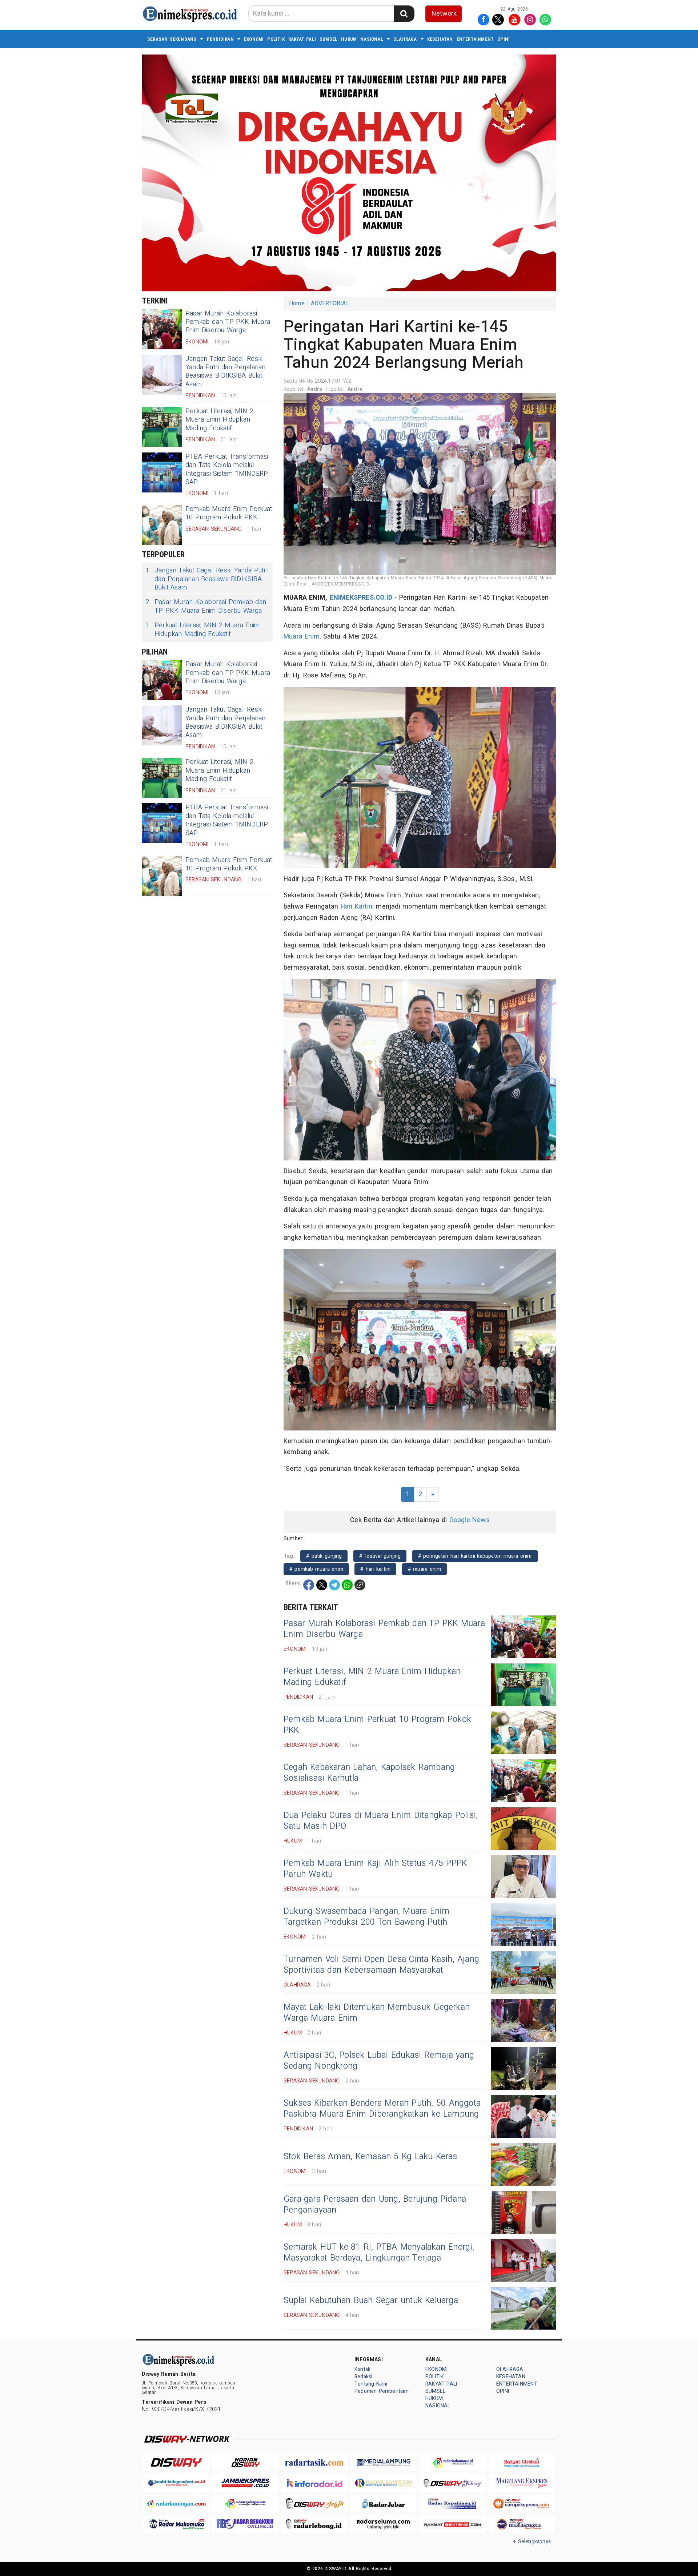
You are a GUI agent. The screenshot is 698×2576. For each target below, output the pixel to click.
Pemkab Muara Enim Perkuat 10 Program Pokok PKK (229, 513)
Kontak (362, 2369)
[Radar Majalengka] (245, 2503)
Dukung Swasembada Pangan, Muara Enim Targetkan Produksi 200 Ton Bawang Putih (367, 1917)
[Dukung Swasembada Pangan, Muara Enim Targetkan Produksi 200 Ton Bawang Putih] (523, 1925)
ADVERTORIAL (330, 303)
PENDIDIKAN (220, 39)
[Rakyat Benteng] (453, 2524)
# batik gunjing (324, 1556)
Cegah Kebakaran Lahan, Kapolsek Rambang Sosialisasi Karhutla (369, 1773)
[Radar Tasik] (314, 2462)
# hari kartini (375, 1569)
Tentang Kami (371, 2384)
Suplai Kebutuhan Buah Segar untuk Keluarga (371, 2301)
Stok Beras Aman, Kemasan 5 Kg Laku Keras (370, 2157)
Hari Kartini (357, 907)
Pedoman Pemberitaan (382, 2391)
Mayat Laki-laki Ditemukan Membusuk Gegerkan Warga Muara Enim (377, 2013)
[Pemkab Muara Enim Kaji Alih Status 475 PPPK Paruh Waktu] (523, 1877)
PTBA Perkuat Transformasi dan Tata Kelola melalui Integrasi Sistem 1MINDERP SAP (227, 469)
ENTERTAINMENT (475, 39)
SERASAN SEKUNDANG (172, 39)
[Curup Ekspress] (522, 2503)
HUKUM (349, 39)
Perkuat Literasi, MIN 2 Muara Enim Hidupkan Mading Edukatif (219, 420)
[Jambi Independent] (176, 2483)
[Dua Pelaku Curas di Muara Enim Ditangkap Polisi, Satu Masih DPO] (523, 1829)
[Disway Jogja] (314, 2503)
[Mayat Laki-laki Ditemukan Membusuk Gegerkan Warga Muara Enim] (523, 2020)
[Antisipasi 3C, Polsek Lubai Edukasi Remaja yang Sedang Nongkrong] (523, 2068)
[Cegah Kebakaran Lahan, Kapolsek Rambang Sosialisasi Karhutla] (523, 1781)
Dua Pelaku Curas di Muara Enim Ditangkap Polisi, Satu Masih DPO (381, 1821)
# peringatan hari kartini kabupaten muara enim (475, 1556)
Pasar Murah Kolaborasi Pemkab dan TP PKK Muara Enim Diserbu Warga (228, 322)
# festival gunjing (380, 1556)
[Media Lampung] (384, 2462)
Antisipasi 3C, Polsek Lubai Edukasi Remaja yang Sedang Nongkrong (379, 2061)
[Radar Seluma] (384, 2524)
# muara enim (425, 1569)
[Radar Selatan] (522, 2524)
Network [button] (444, 14)
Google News (470, 1520)
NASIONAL (372, 39)
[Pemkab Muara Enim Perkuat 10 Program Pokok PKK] (162, 525)
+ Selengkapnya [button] (532, 2542)
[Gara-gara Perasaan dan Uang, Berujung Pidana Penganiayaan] (523, 2212)
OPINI (504, 39)
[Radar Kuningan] (176, 2503)
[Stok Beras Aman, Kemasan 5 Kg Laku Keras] (523, 2164)
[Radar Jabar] (384, 2503)
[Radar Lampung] (384, 2483)
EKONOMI (254, 39)
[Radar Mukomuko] (176, 2524)
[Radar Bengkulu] (245, 2524)
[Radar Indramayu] (453, 2462)
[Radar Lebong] (314, 2524)
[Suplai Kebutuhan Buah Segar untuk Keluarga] (523, 2308)
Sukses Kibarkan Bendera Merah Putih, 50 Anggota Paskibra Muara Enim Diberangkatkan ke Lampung (382, 2109)
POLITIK (276, 39)
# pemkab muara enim (316, 1569)
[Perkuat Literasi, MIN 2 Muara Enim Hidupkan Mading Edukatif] (162, 427)
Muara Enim (302, 637)
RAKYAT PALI (302, 39)
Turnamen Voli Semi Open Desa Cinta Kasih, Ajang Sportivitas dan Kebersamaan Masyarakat (381, 1965)
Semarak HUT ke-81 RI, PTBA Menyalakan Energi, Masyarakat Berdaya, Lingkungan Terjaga (379, 2253)
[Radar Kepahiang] (453, 2503)
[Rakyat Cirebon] (522, 2462)
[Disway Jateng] (453, 2483)
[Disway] (176, 2462)
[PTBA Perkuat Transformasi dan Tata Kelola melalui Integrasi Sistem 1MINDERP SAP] (162, 472)
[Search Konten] (404, 14)
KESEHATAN (440, 39)
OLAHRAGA (405, 39)
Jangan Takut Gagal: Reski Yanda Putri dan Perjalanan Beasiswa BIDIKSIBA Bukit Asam (226, 372)
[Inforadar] (314, 2483)
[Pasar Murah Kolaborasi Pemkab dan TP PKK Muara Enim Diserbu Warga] (162, 329)
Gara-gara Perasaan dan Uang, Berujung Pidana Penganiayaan (375, 2205)
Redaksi (363, 2377)
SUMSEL (328, 39)
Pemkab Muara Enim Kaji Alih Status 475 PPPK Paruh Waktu (375, 1869)
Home (297, 303)
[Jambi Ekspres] (245, 2483)
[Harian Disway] (245, 2462)
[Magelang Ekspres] (522, 2483)
